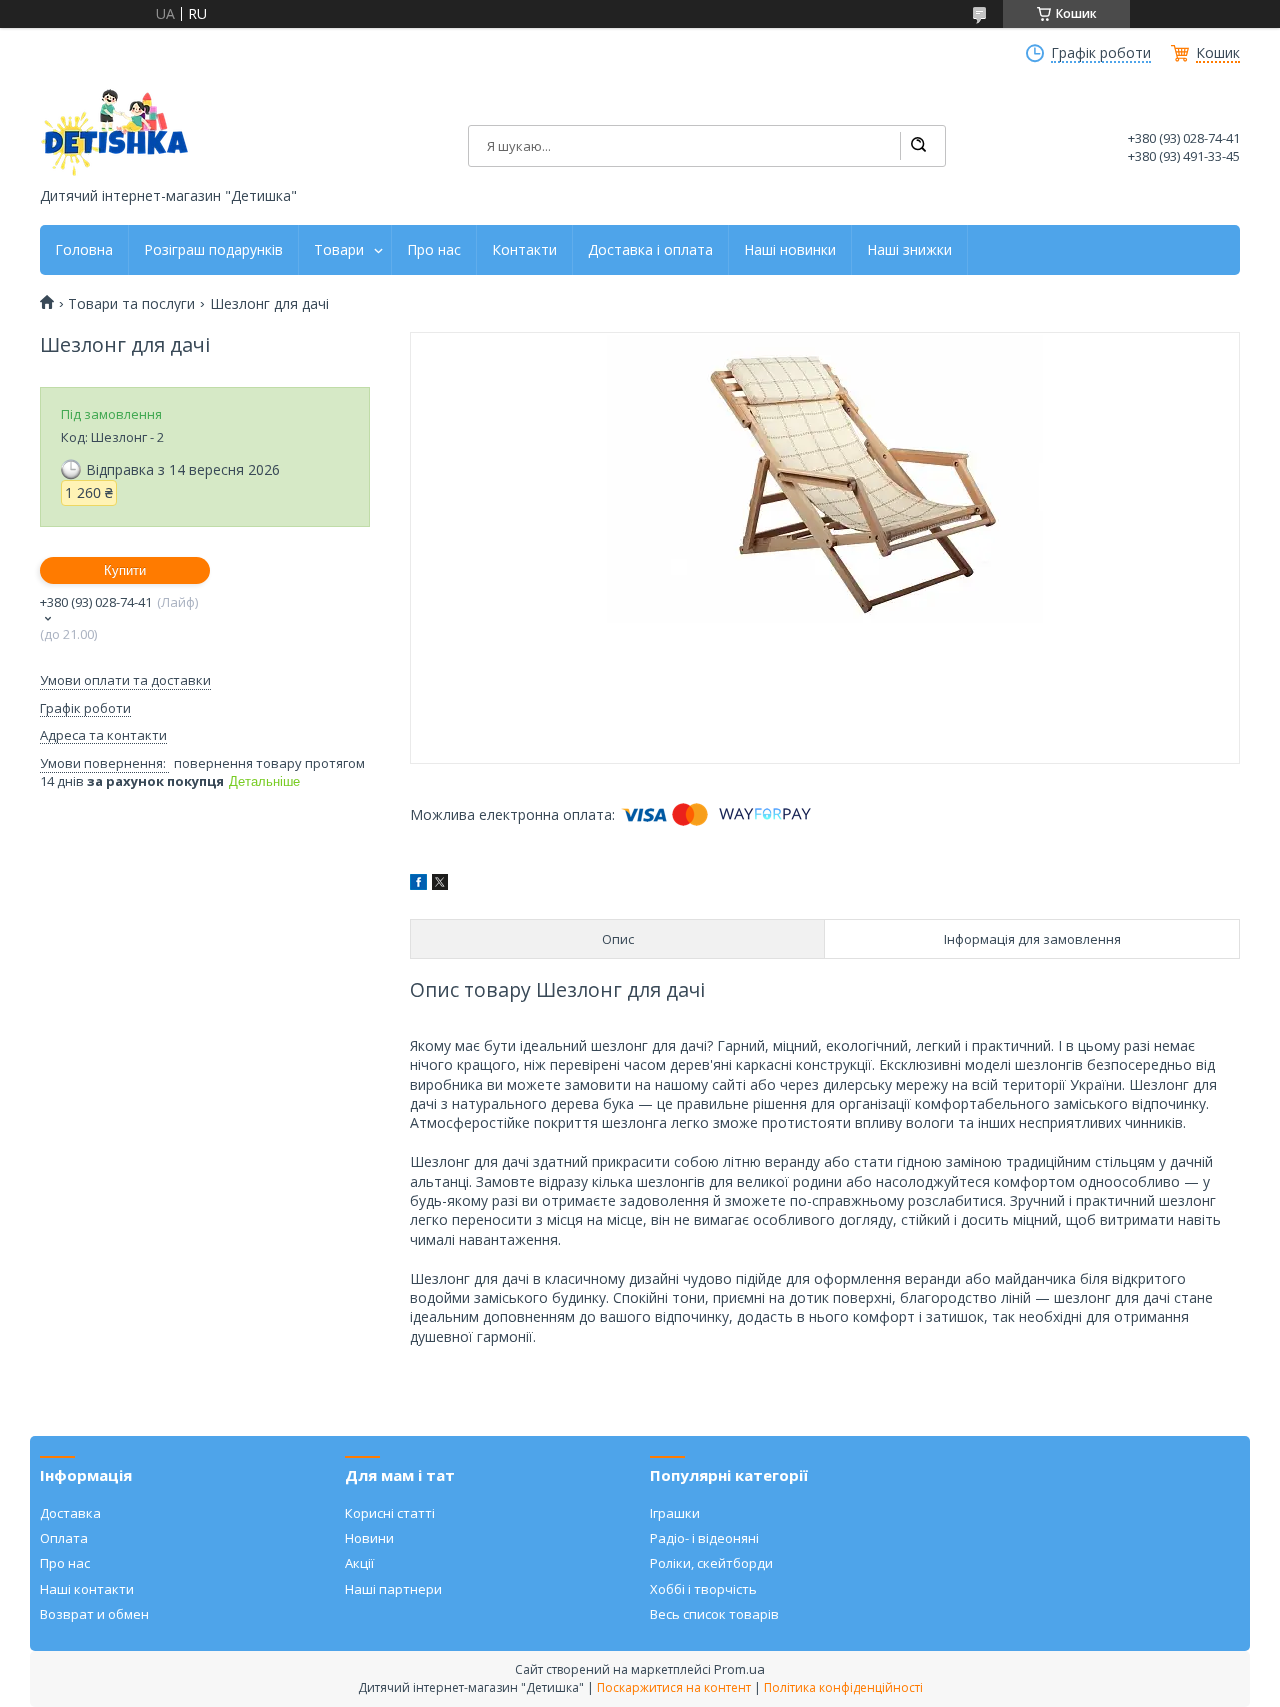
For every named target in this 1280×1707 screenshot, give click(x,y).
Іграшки (675, 1513)
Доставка (70, 1513)
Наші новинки (790, 250)
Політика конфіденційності (843, 1687)
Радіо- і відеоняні (704, 1538)
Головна (84, 250)
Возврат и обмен (94, 1614)
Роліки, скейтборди (711, 1563)
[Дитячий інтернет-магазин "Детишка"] (115, 132)
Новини (369, 1538)
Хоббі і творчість (703, 1589)
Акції (359, 1563)
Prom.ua (739, 1669)
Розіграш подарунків (213, 250)
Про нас (434, 250)
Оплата (64, 1538)
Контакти (524, 250)
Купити (125, 570)
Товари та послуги (131, 304)
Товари (339, 250)
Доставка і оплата (650, 250)
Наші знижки (909, 250)
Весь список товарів (714, 1614)
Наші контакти (87, 1589)
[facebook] (418, 884)
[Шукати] (918, 146)
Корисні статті (390, 1513)
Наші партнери (393, 1589)
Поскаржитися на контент (674, 1687)
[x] (440, 884)
